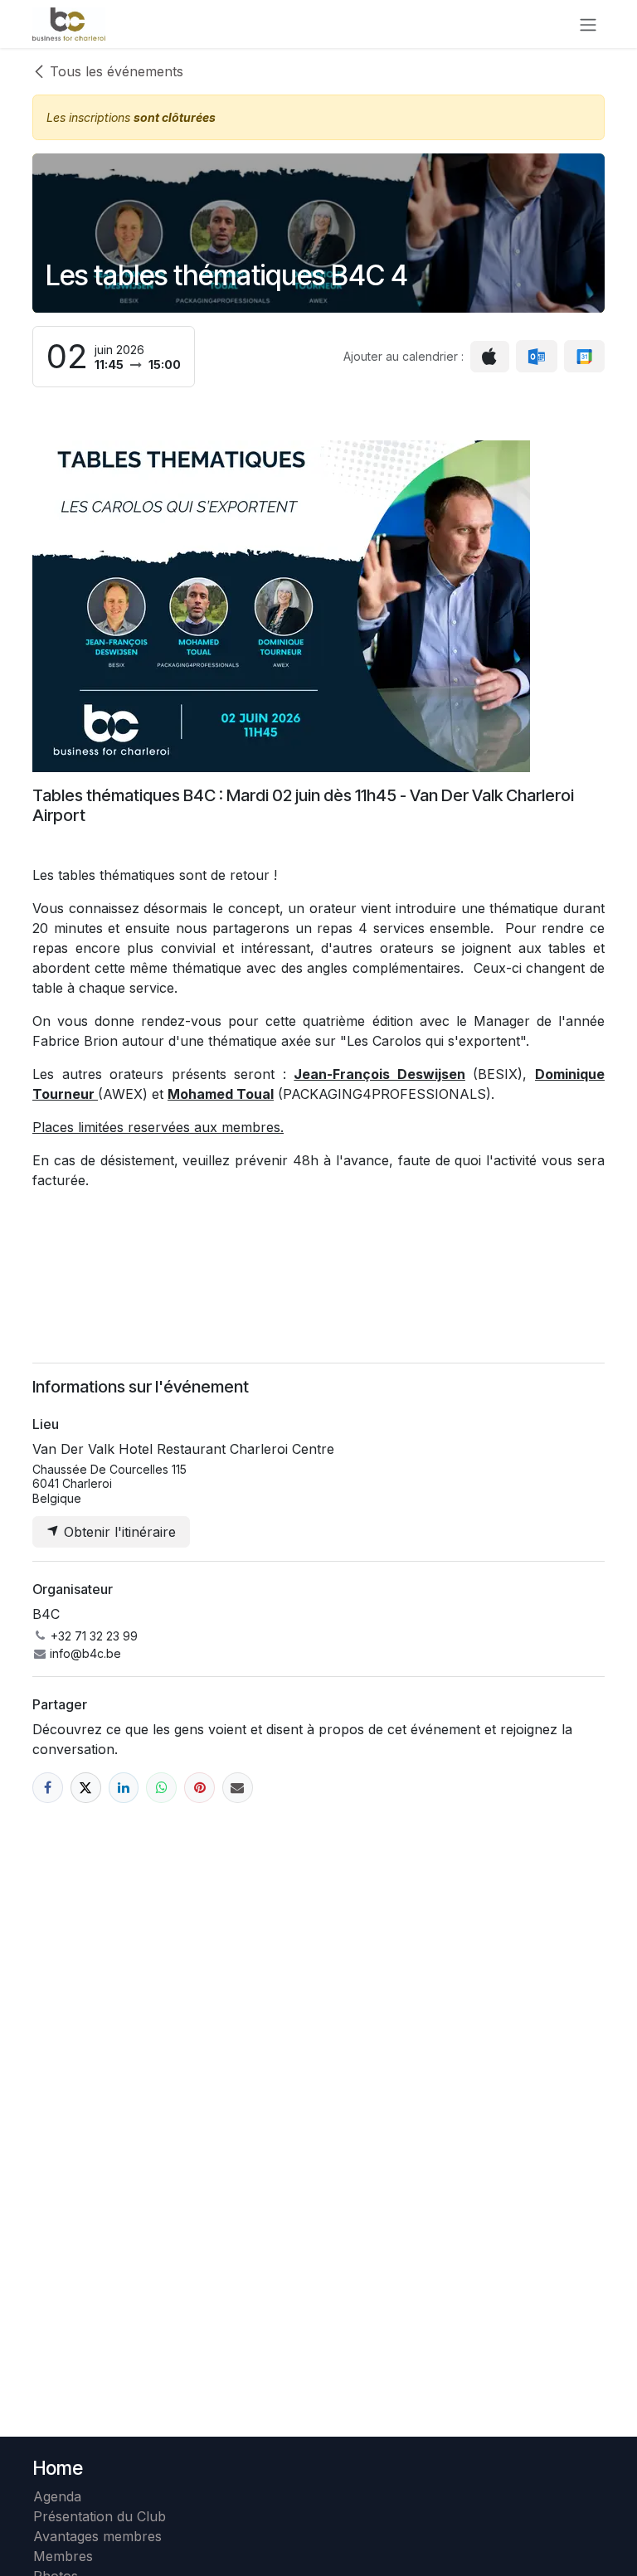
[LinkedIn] (124, 1788)
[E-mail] (238, 1788)
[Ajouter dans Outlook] (536, 357)
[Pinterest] (199, 1788)
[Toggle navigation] (588, 24)
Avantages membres (97, 2536)
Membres (67, 2556)
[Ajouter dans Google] (584, 357)
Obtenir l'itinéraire (118, 1532)
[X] (86, 1788)
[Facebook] (48, 1788)
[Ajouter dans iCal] (490, 357)
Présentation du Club (100, 2516)
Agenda (57, 2496)
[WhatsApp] (161, 1788)
